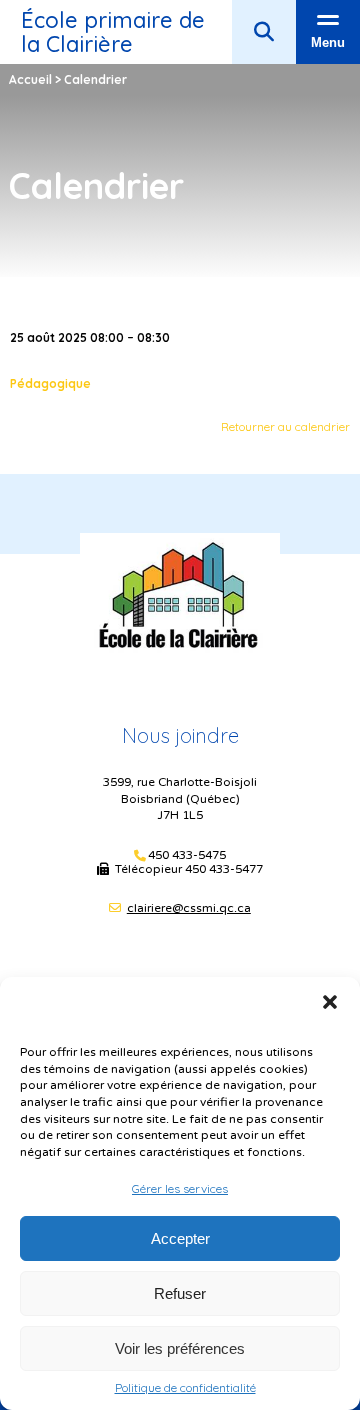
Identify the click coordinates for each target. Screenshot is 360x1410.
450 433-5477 (224, 869)
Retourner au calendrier (285, 426)
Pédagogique (50, 383)
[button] (330, 1002)
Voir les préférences (180, 1348)
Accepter (180, 1238)
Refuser (180, 1293)
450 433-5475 (187, 855)
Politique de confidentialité (185, 1388)
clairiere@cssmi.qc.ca (189, 908)
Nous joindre (180, 735)
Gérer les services (180, 1188)
